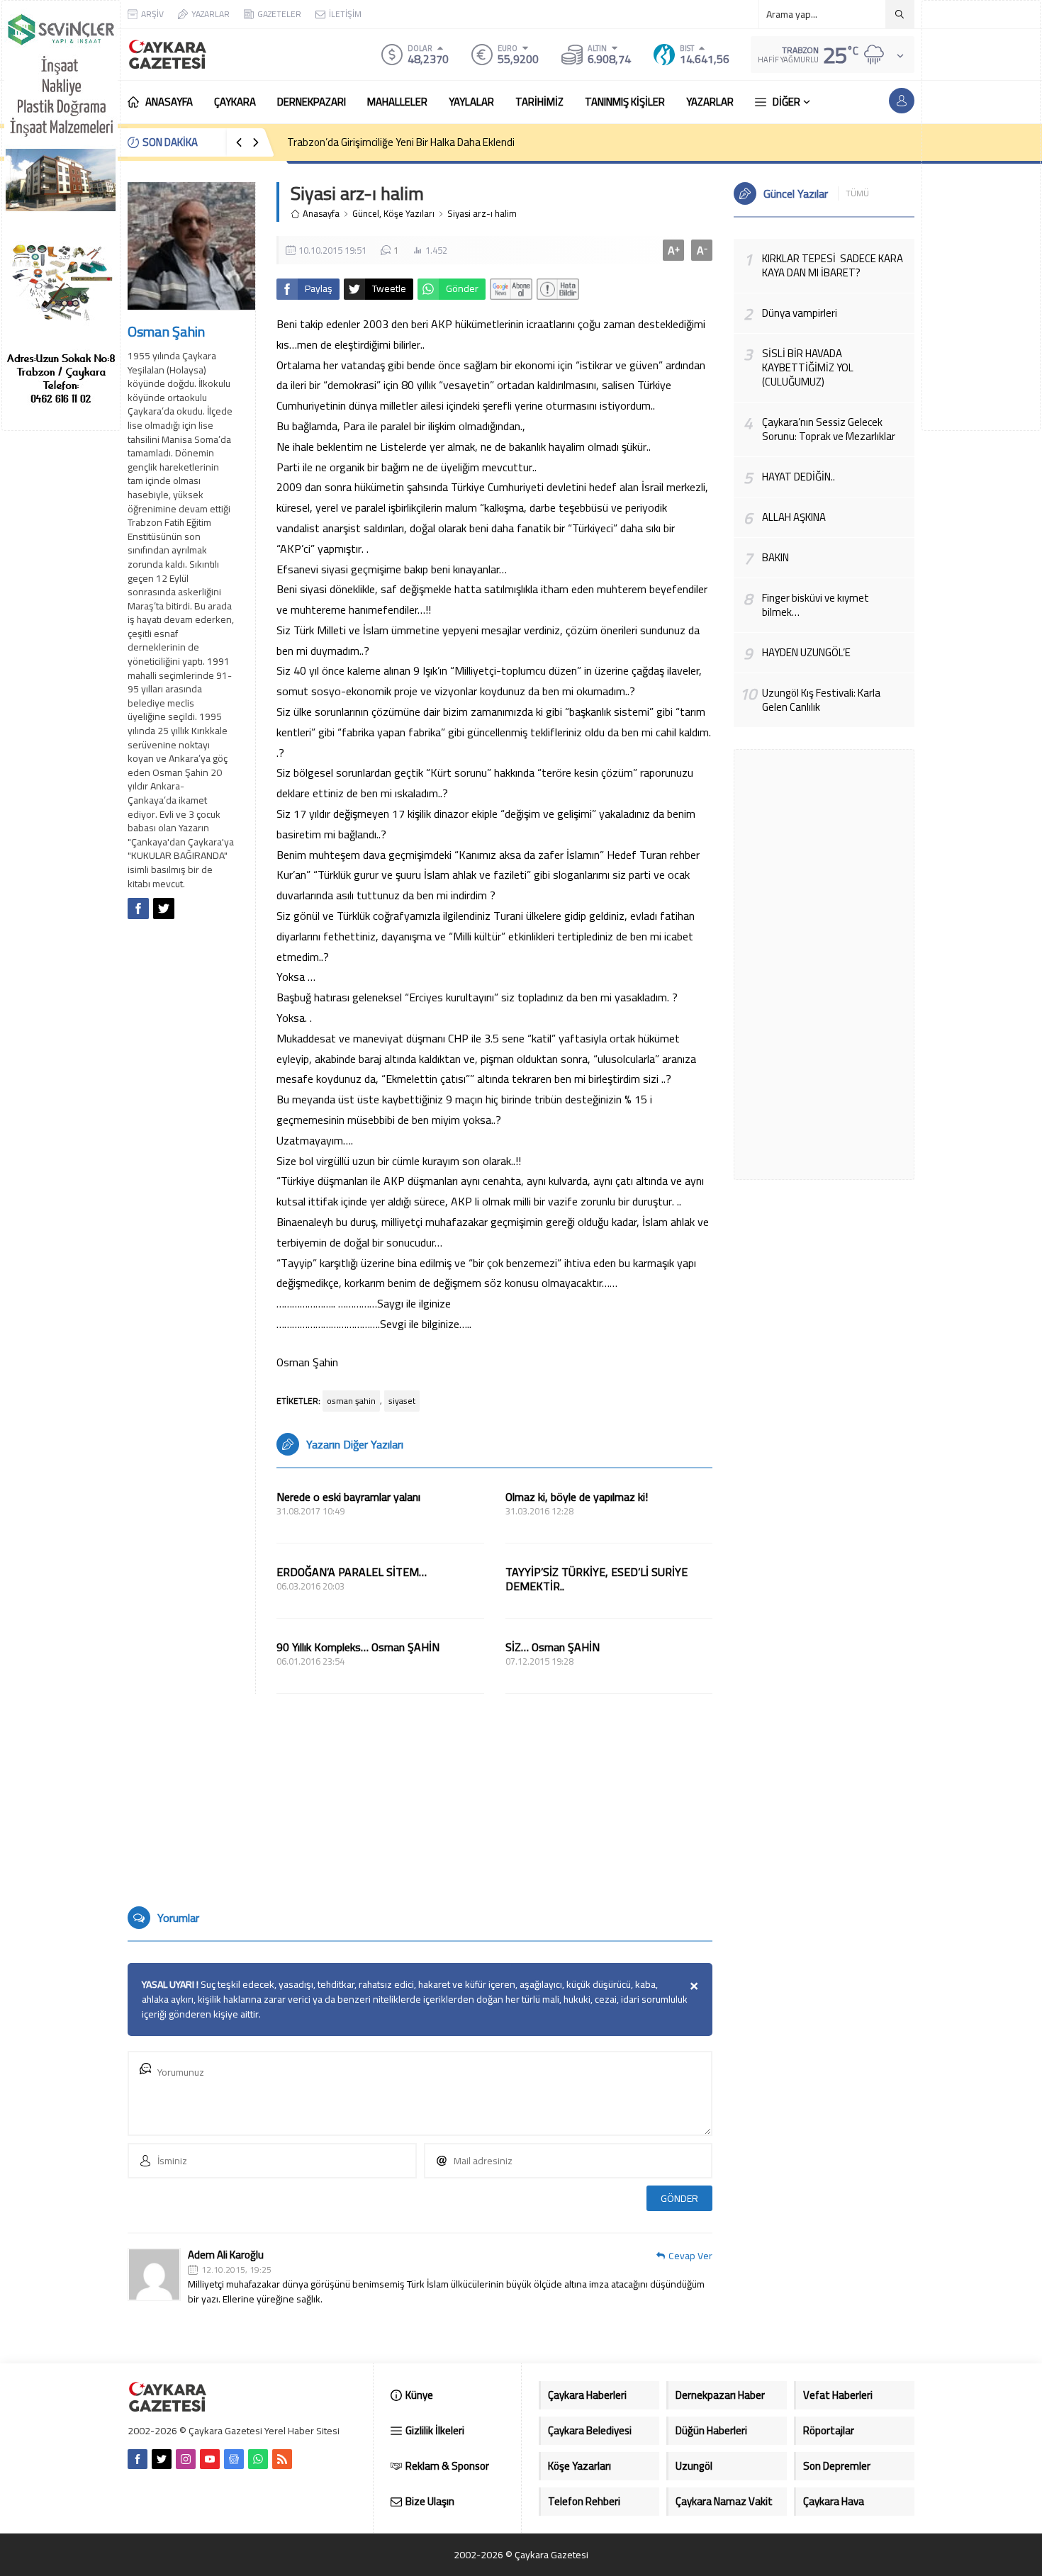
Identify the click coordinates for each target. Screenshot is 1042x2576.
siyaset (402, 1401)
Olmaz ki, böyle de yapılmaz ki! (577, 1497)
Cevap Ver (690, 2256)
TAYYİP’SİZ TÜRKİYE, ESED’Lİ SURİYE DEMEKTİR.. (596, 1579)
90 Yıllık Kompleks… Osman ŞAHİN (358, 1647)
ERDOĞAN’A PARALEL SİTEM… (352, 1572)
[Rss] (282, 2459)
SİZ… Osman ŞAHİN (553, 1647)
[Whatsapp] (258, 2459)
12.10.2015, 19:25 (236, 2270)
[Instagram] (186, 2459)
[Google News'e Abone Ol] (511, 289)
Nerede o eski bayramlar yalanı (348, 1497)
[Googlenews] (234, 2459)
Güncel (366, 214)
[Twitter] (162, 2459)
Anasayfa (321, 214)
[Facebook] (138, 2459)
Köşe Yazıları (409, 214)
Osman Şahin (166, 331)
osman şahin (351, 1401)
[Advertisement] (981, 215)
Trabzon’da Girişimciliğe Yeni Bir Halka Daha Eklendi (401, 142)
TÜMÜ (857, 193)
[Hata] (558, 289)
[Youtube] (210, 2459)
